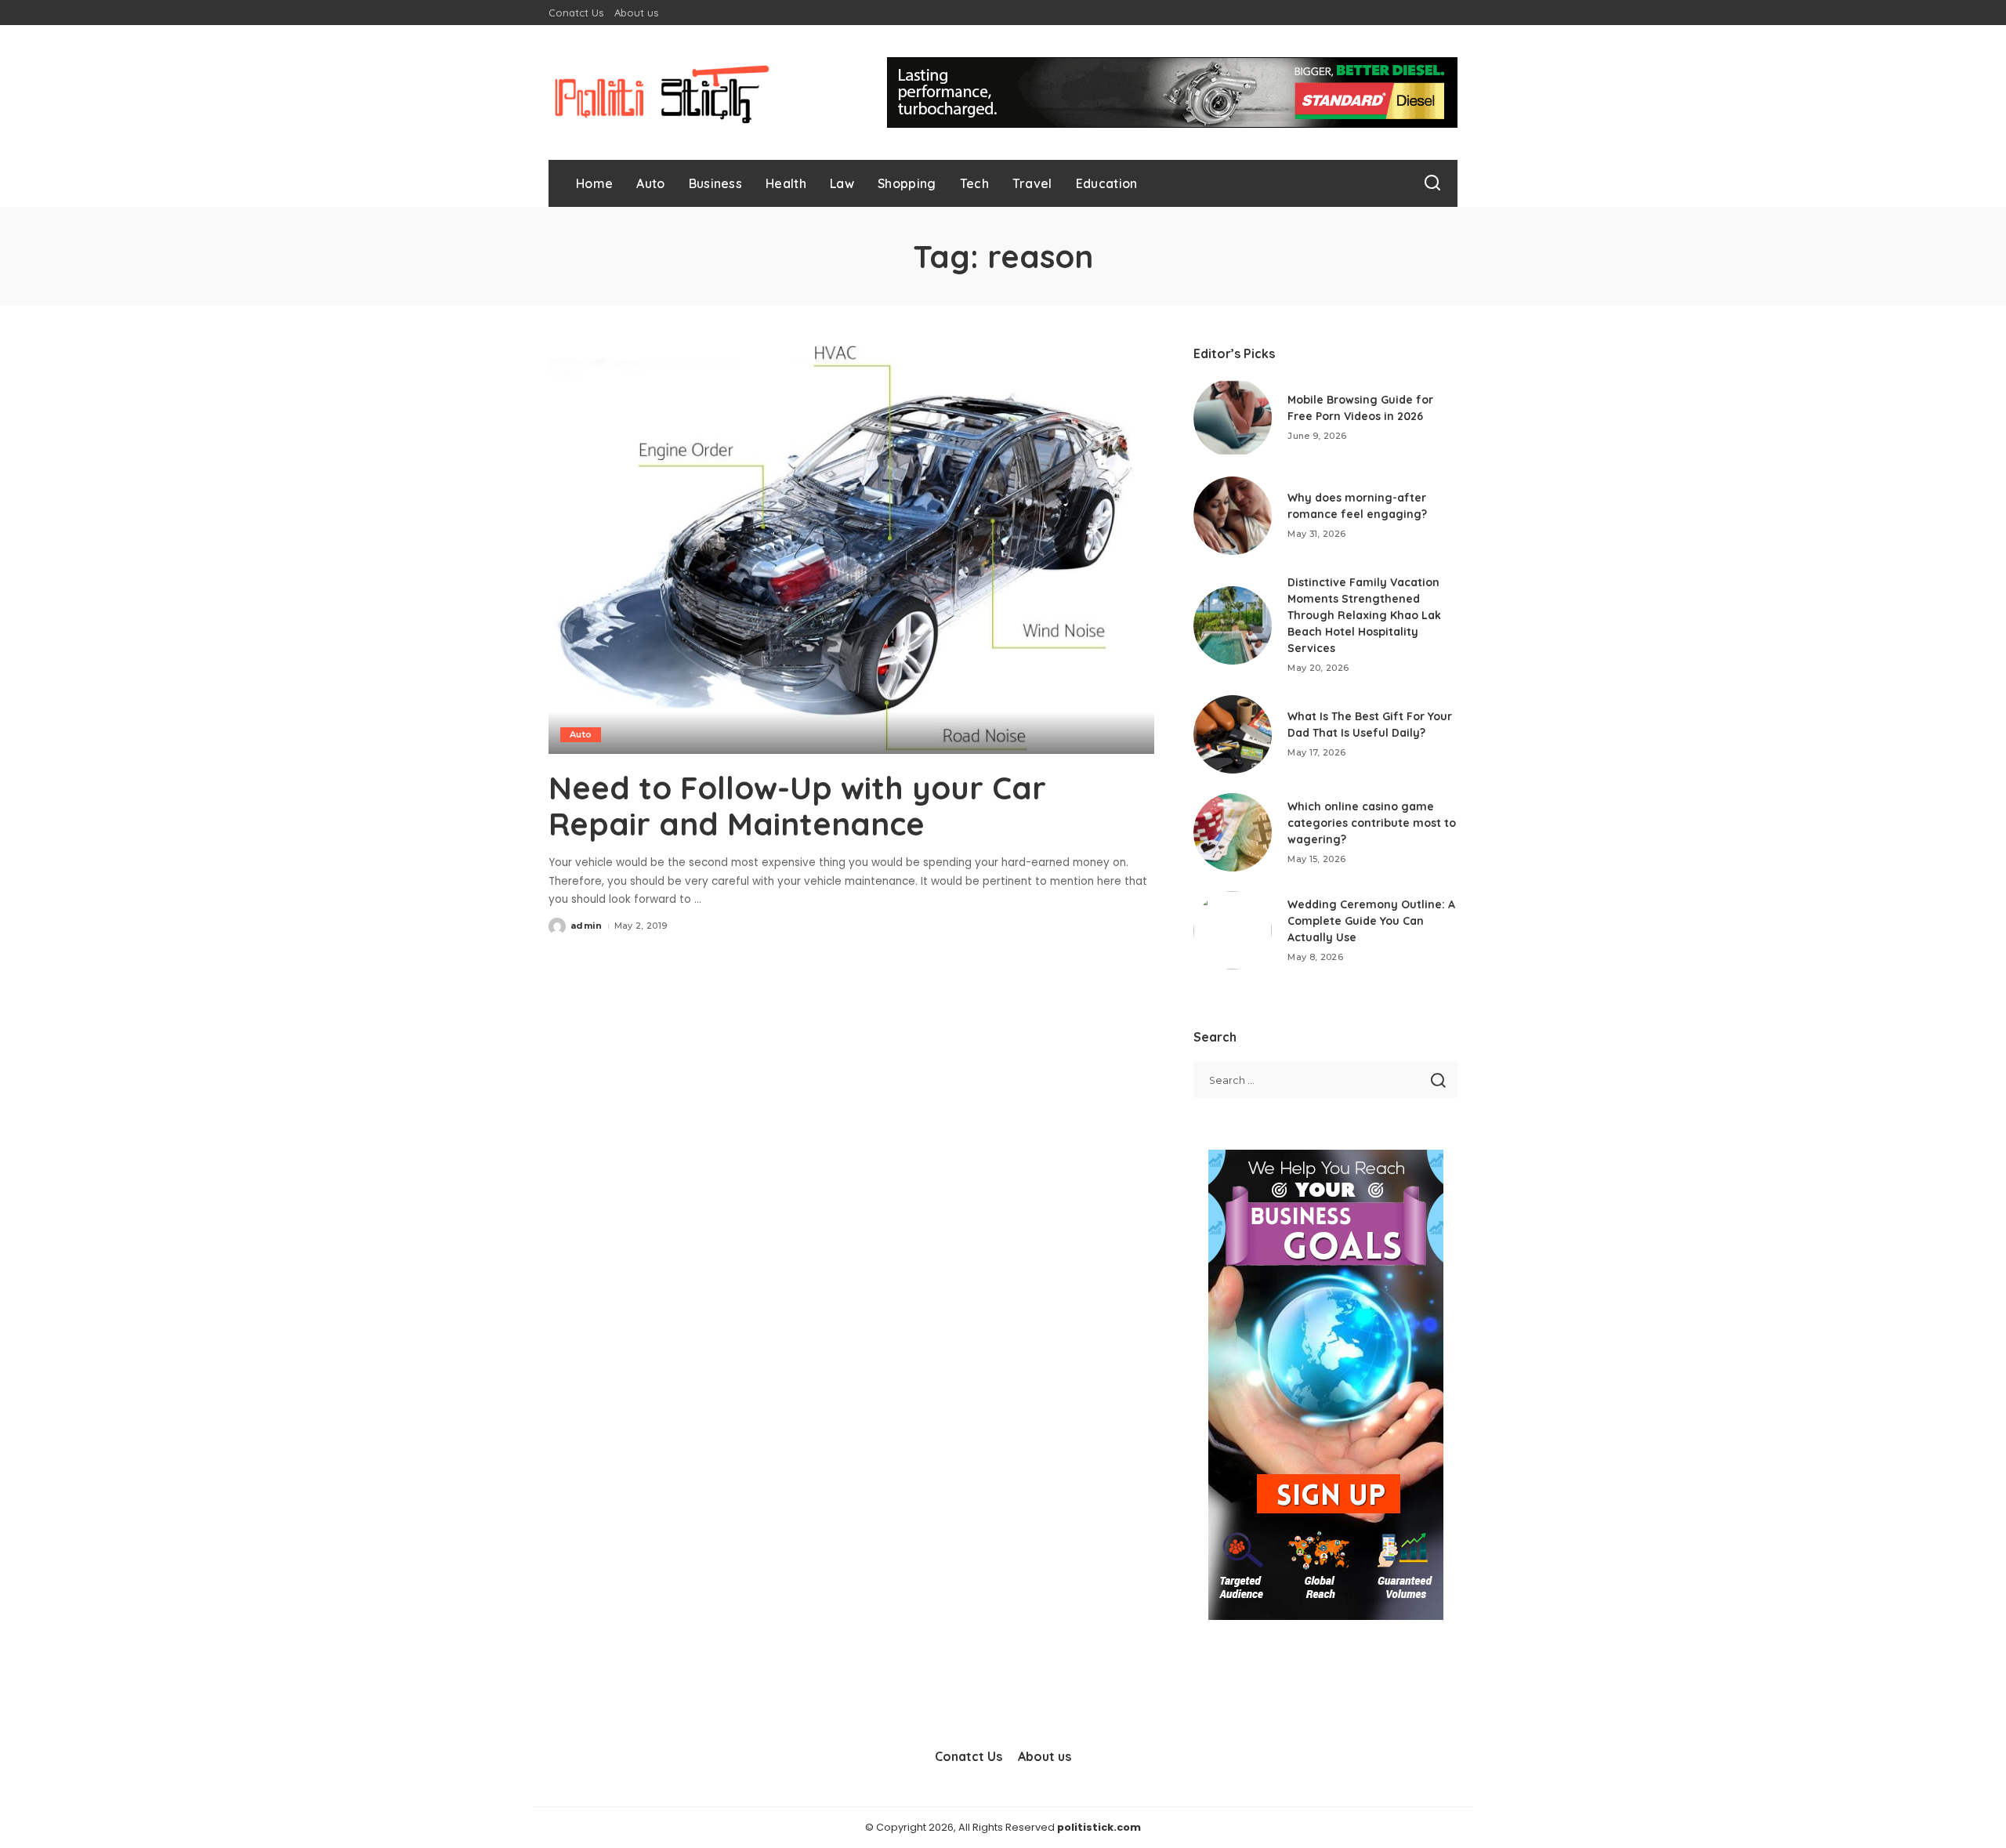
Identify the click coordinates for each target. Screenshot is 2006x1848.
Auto (581, 734)
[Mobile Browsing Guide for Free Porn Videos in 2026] (1233, 418)
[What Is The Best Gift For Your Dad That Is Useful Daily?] (1233, 734)
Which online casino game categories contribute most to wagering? (1372, 823)
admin (587, 926)
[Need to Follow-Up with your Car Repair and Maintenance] (851, 549)
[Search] (1432, 183)
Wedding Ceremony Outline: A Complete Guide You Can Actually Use (1371, 921)
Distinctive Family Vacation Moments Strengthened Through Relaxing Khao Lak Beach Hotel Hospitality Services (1364, 615)
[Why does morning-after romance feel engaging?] (1233, 516)
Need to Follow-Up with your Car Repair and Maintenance (797, 806)
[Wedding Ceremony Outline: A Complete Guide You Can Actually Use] (1233, 930)
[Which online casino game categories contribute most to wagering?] (1233, 832)
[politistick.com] (662, 92)
